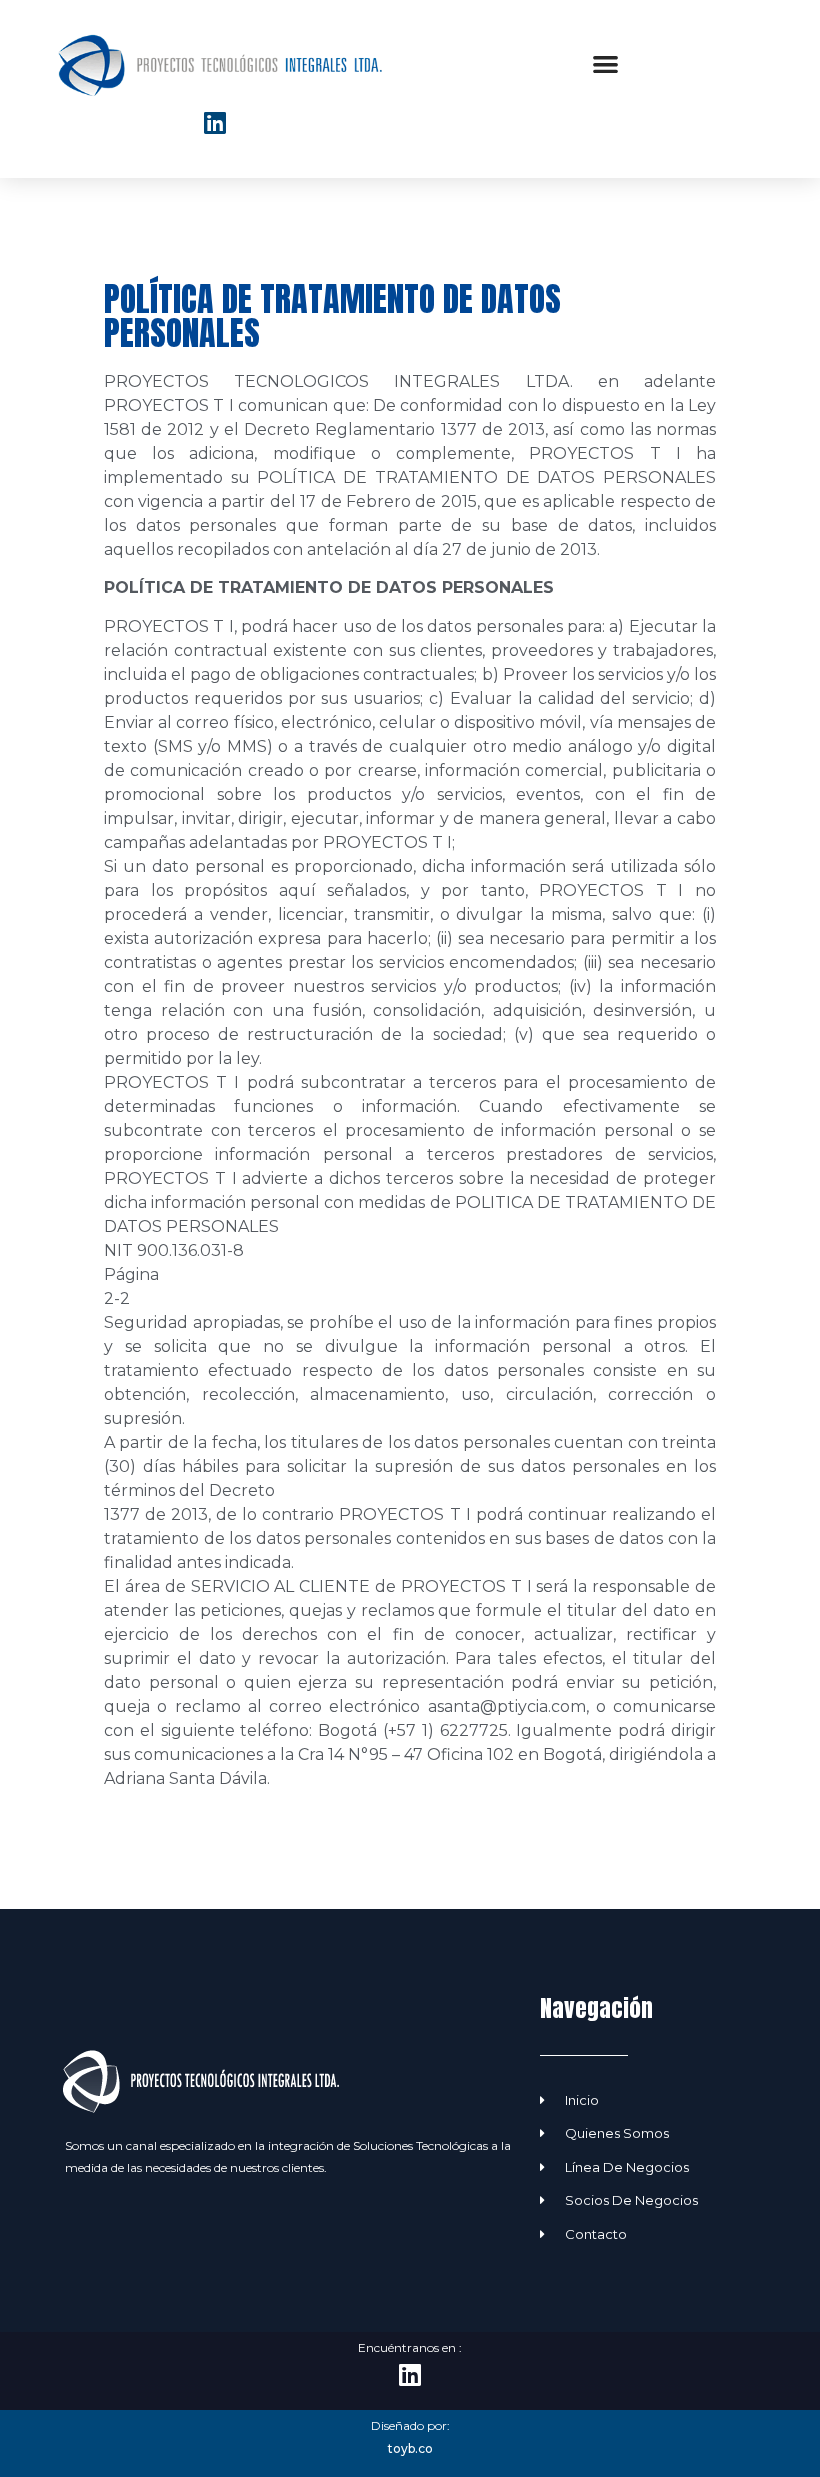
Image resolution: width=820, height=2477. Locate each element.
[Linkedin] (215, 123)
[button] (605, 64)
